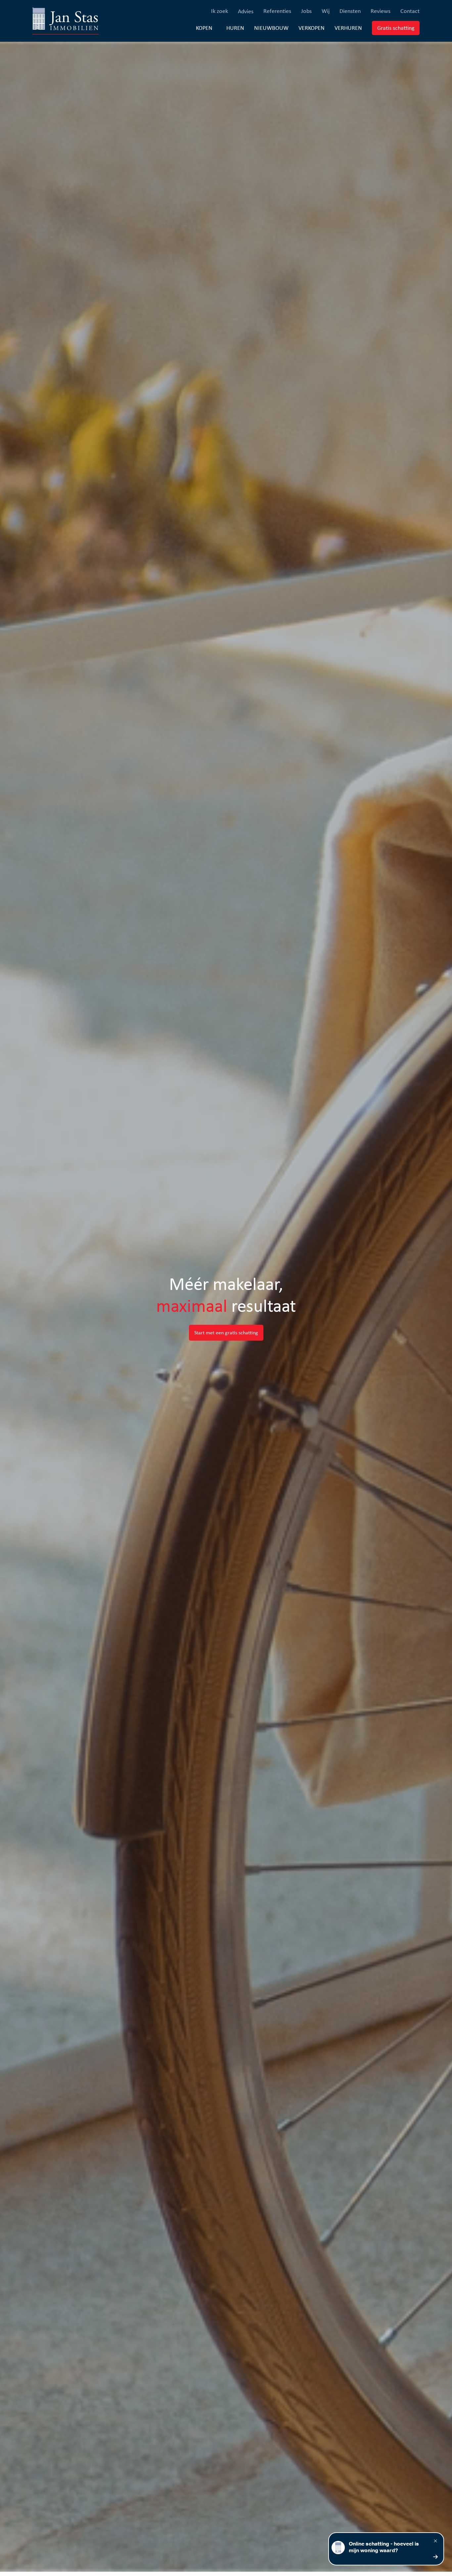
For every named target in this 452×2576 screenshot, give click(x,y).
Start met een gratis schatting (226, 1333)
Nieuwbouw (271, 28)
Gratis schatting (398, 28)
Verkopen (312, 28)
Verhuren (348, 28)
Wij (326, 11)
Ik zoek (220, 11)
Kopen (204, 28)
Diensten (350, 11)
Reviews (381, 11)
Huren (235, 28)
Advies (246, 11)
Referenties (277, 11)
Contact (410, 11)
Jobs (306, 11)
